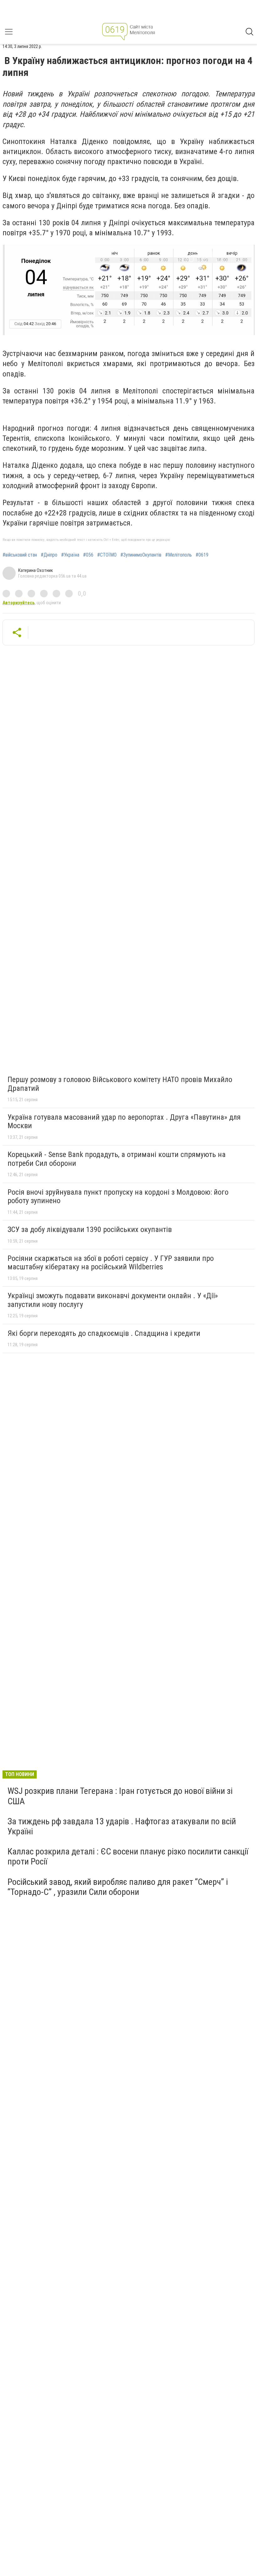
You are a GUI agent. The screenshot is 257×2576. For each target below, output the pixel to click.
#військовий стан (20, 555)
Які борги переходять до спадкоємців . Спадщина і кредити (104, 1333)
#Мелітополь (178, 555)
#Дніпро (49, 555)
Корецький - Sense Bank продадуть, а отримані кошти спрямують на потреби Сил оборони (117, 1159)
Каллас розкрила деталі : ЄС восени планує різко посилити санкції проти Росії (128, 1856)
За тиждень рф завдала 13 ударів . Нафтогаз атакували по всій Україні (122, 1826)
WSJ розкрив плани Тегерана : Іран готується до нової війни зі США (120, 1796)
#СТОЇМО (107, 555)
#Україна (70, 555)
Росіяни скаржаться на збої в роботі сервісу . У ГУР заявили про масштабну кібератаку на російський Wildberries (111, 1263)
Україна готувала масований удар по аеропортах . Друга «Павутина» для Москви (124, 1122)
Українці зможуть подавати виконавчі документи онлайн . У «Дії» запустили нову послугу (113, 1300)
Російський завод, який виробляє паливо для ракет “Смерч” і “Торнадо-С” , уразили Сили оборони (118, 1887)
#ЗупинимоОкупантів (141, 555)
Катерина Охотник (36, 570)
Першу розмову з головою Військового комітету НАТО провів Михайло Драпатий (120, 1084)
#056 (88, 555)
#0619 (202, 555)
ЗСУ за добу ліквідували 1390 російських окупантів (90, 1229)
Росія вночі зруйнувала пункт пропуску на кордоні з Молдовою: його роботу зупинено (118, 1197)
